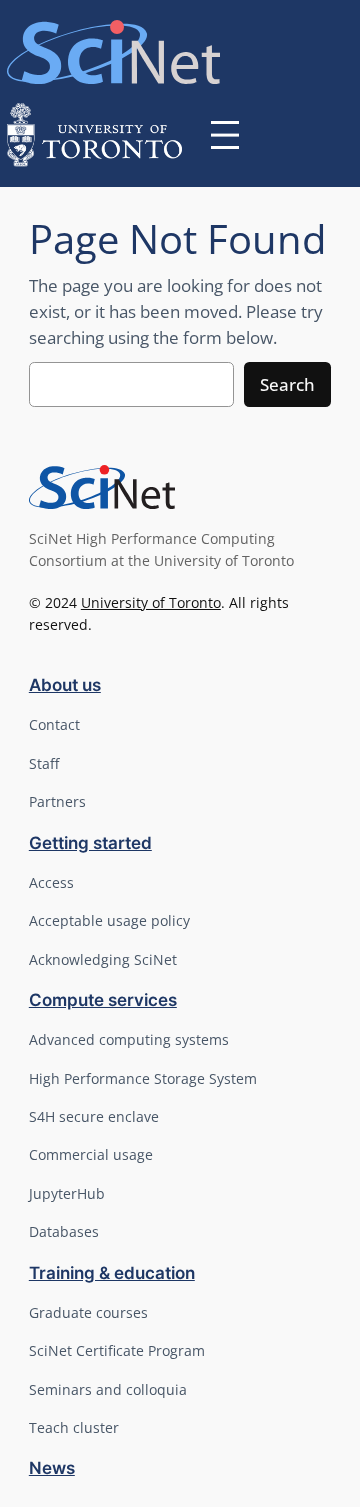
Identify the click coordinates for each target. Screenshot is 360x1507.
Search (287, 384)
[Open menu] (225, 135)
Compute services (103, 1000)
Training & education (112, 1273)
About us (65, 685)
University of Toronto (151, 602)
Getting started (90, 843)
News (52, 1468)
